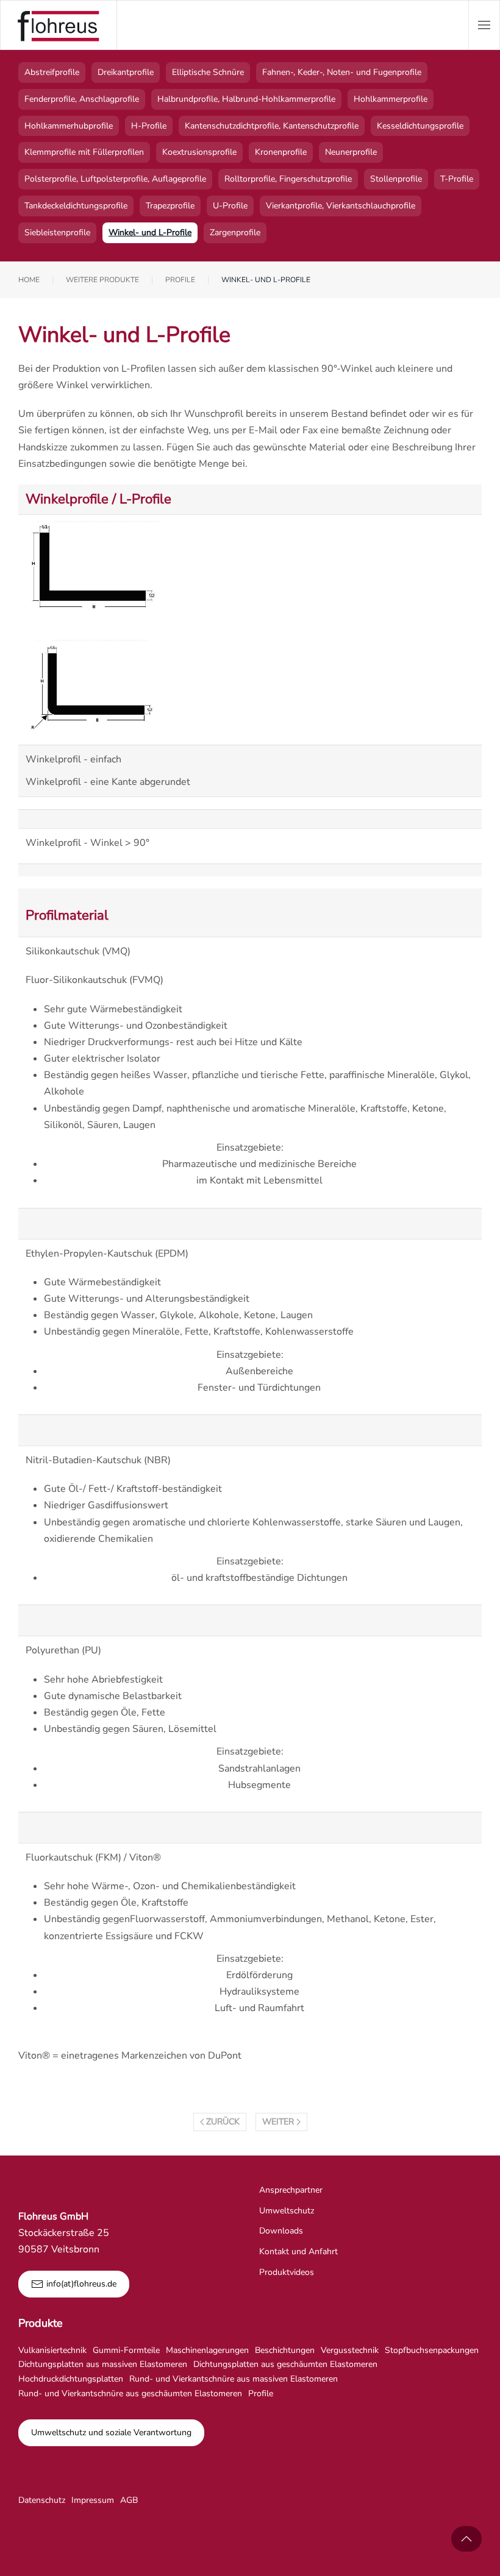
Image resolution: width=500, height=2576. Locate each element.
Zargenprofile (235, 232)
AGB (129, 2500)
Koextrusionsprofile (199, 152)
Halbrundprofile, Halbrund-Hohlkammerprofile (246, 99)
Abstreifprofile (52, 72)
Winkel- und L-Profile (150, 232)
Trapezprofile (170, 206)
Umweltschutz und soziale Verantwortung (111, 2432)
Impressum (93, 2500)
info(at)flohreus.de (81, 2284)
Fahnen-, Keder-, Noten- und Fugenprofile (342, 72)
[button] (484, 25)
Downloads (281, 2231)
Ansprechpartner (291, 2190)
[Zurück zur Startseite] (59, 25)
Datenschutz (42, 2500)
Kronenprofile (281, 152)
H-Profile (149, 126)
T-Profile (457, 179)
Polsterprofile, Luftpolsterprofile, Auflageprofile (115, 179)
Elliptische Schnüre (208, 72)
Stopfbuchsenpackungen (432, 2350)
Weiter (278, 2122)
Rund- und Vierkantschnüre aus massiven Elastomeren (234, 2379)
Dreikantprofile (126, 72)
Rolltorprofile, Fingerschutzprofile (288, 179)
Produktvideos (287, 2272)
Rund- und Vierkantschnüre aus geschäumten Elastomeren (130, 2393)
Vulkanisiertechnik (52, 2350)
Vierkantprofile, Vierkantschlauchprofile (341, 206)
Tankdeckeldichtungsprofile (76, 206)
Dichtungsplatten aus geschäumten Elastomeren (285, 2364)
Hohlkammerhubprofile (69, 126)
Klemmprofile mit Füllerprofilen (84, 152)
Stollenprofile (396, 179)
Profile (261, 2393)
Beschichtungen (285, 2350)
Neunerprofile (351, 152)
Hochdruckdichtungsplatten (71, 2379)
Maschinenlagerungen (207, 2350)
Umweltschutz (287, 2211)
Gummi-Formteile (126, 2350)
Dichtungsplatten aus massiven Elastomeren (103, 2364)
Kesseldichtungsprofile (420, 126)
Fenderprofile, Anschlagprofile (82, 99)
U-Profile (230, 206)
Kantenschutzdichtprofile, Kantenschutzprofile (272, 126)
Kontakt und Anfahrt (298, 2251)
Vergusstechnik (350, 2350)
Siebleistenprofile (57, 232)
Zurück (223, 2122)
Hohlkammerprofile (391, 99)
